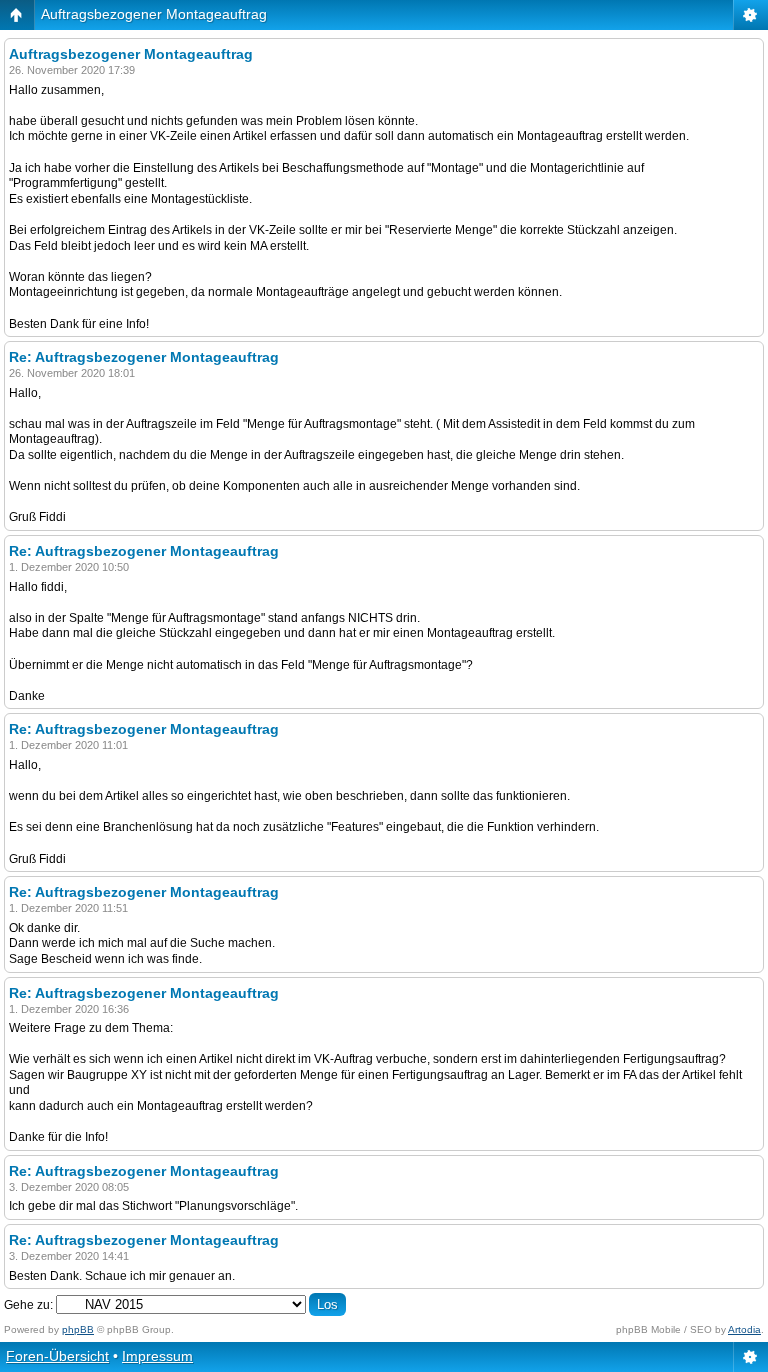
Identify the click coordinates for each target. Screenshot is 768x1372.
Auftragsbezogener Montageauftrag (154, 14)
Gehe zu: (28, 1305)
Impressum (157, 1356)
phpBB (78, 1329)
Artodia (744, 1329)
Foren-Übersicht (57, 1356)
